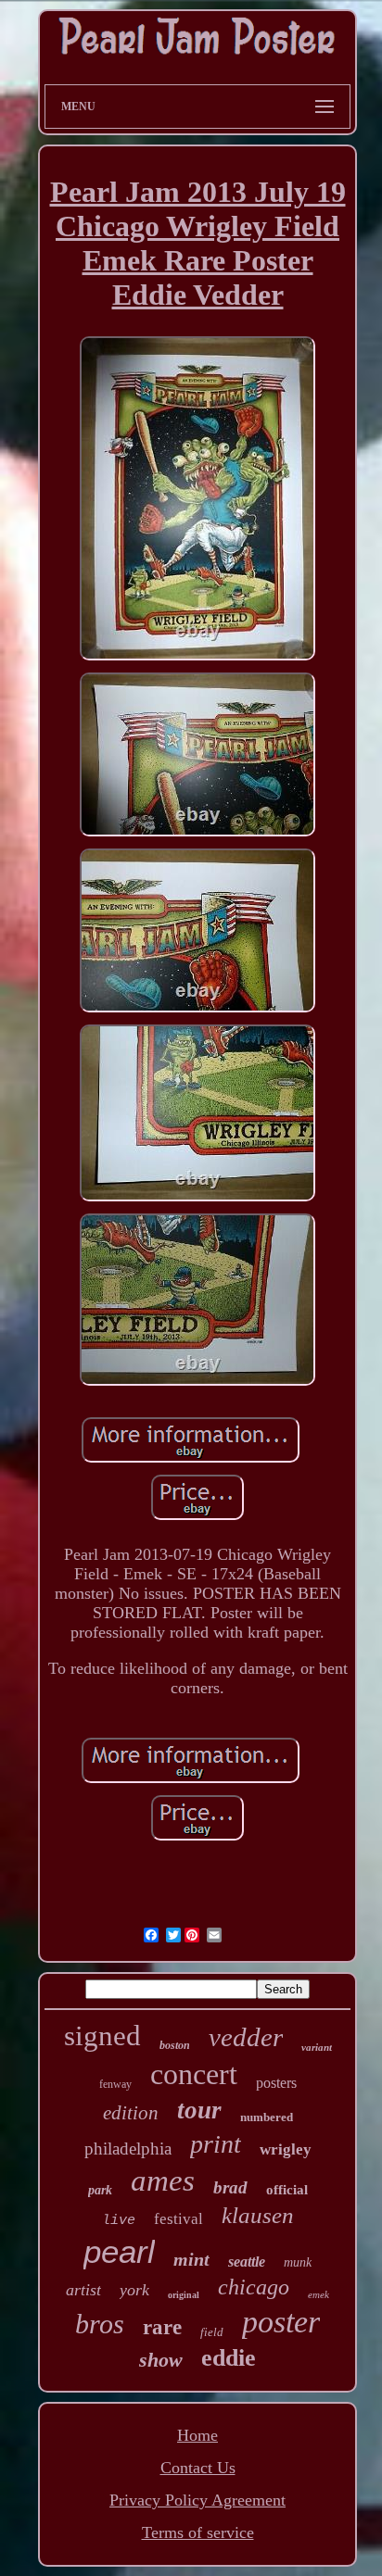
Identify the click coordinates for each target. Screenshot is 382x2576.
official (287, 2190)
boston (175, 2045)
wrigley (286, 2149)
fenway (115, 2084)
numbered (267, 2117)
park (100, 2190)
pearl (119, 2251)
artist (83, 2290)
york (134, 2290)
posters (276, 2083)
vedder (246, 2037)
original (184, 2295)
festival (178, 2219)
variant (317, 2047)
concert (194, 2074)
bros (100, 2324)
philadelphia (128, 2149)
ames (163, 2180)
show (161, 2360)
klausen (258, 2215)
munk (298, 2262)
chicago (254, 2287)
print (216, 2144)
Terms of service (198, 2532)
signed (102, 2036)
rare (162, 2327)
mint (191, 2259)
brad (230, 2187)
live (119, 2221)
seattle (247, 2262)
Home (197, 2435)
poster (281, 2322)
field (212, 2332)
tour (199, 2110)
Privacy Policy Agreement (197, 2500)
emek (318, 2294)
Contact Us (198, 2468)
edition (131, 2113)
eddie (229, 2358)
